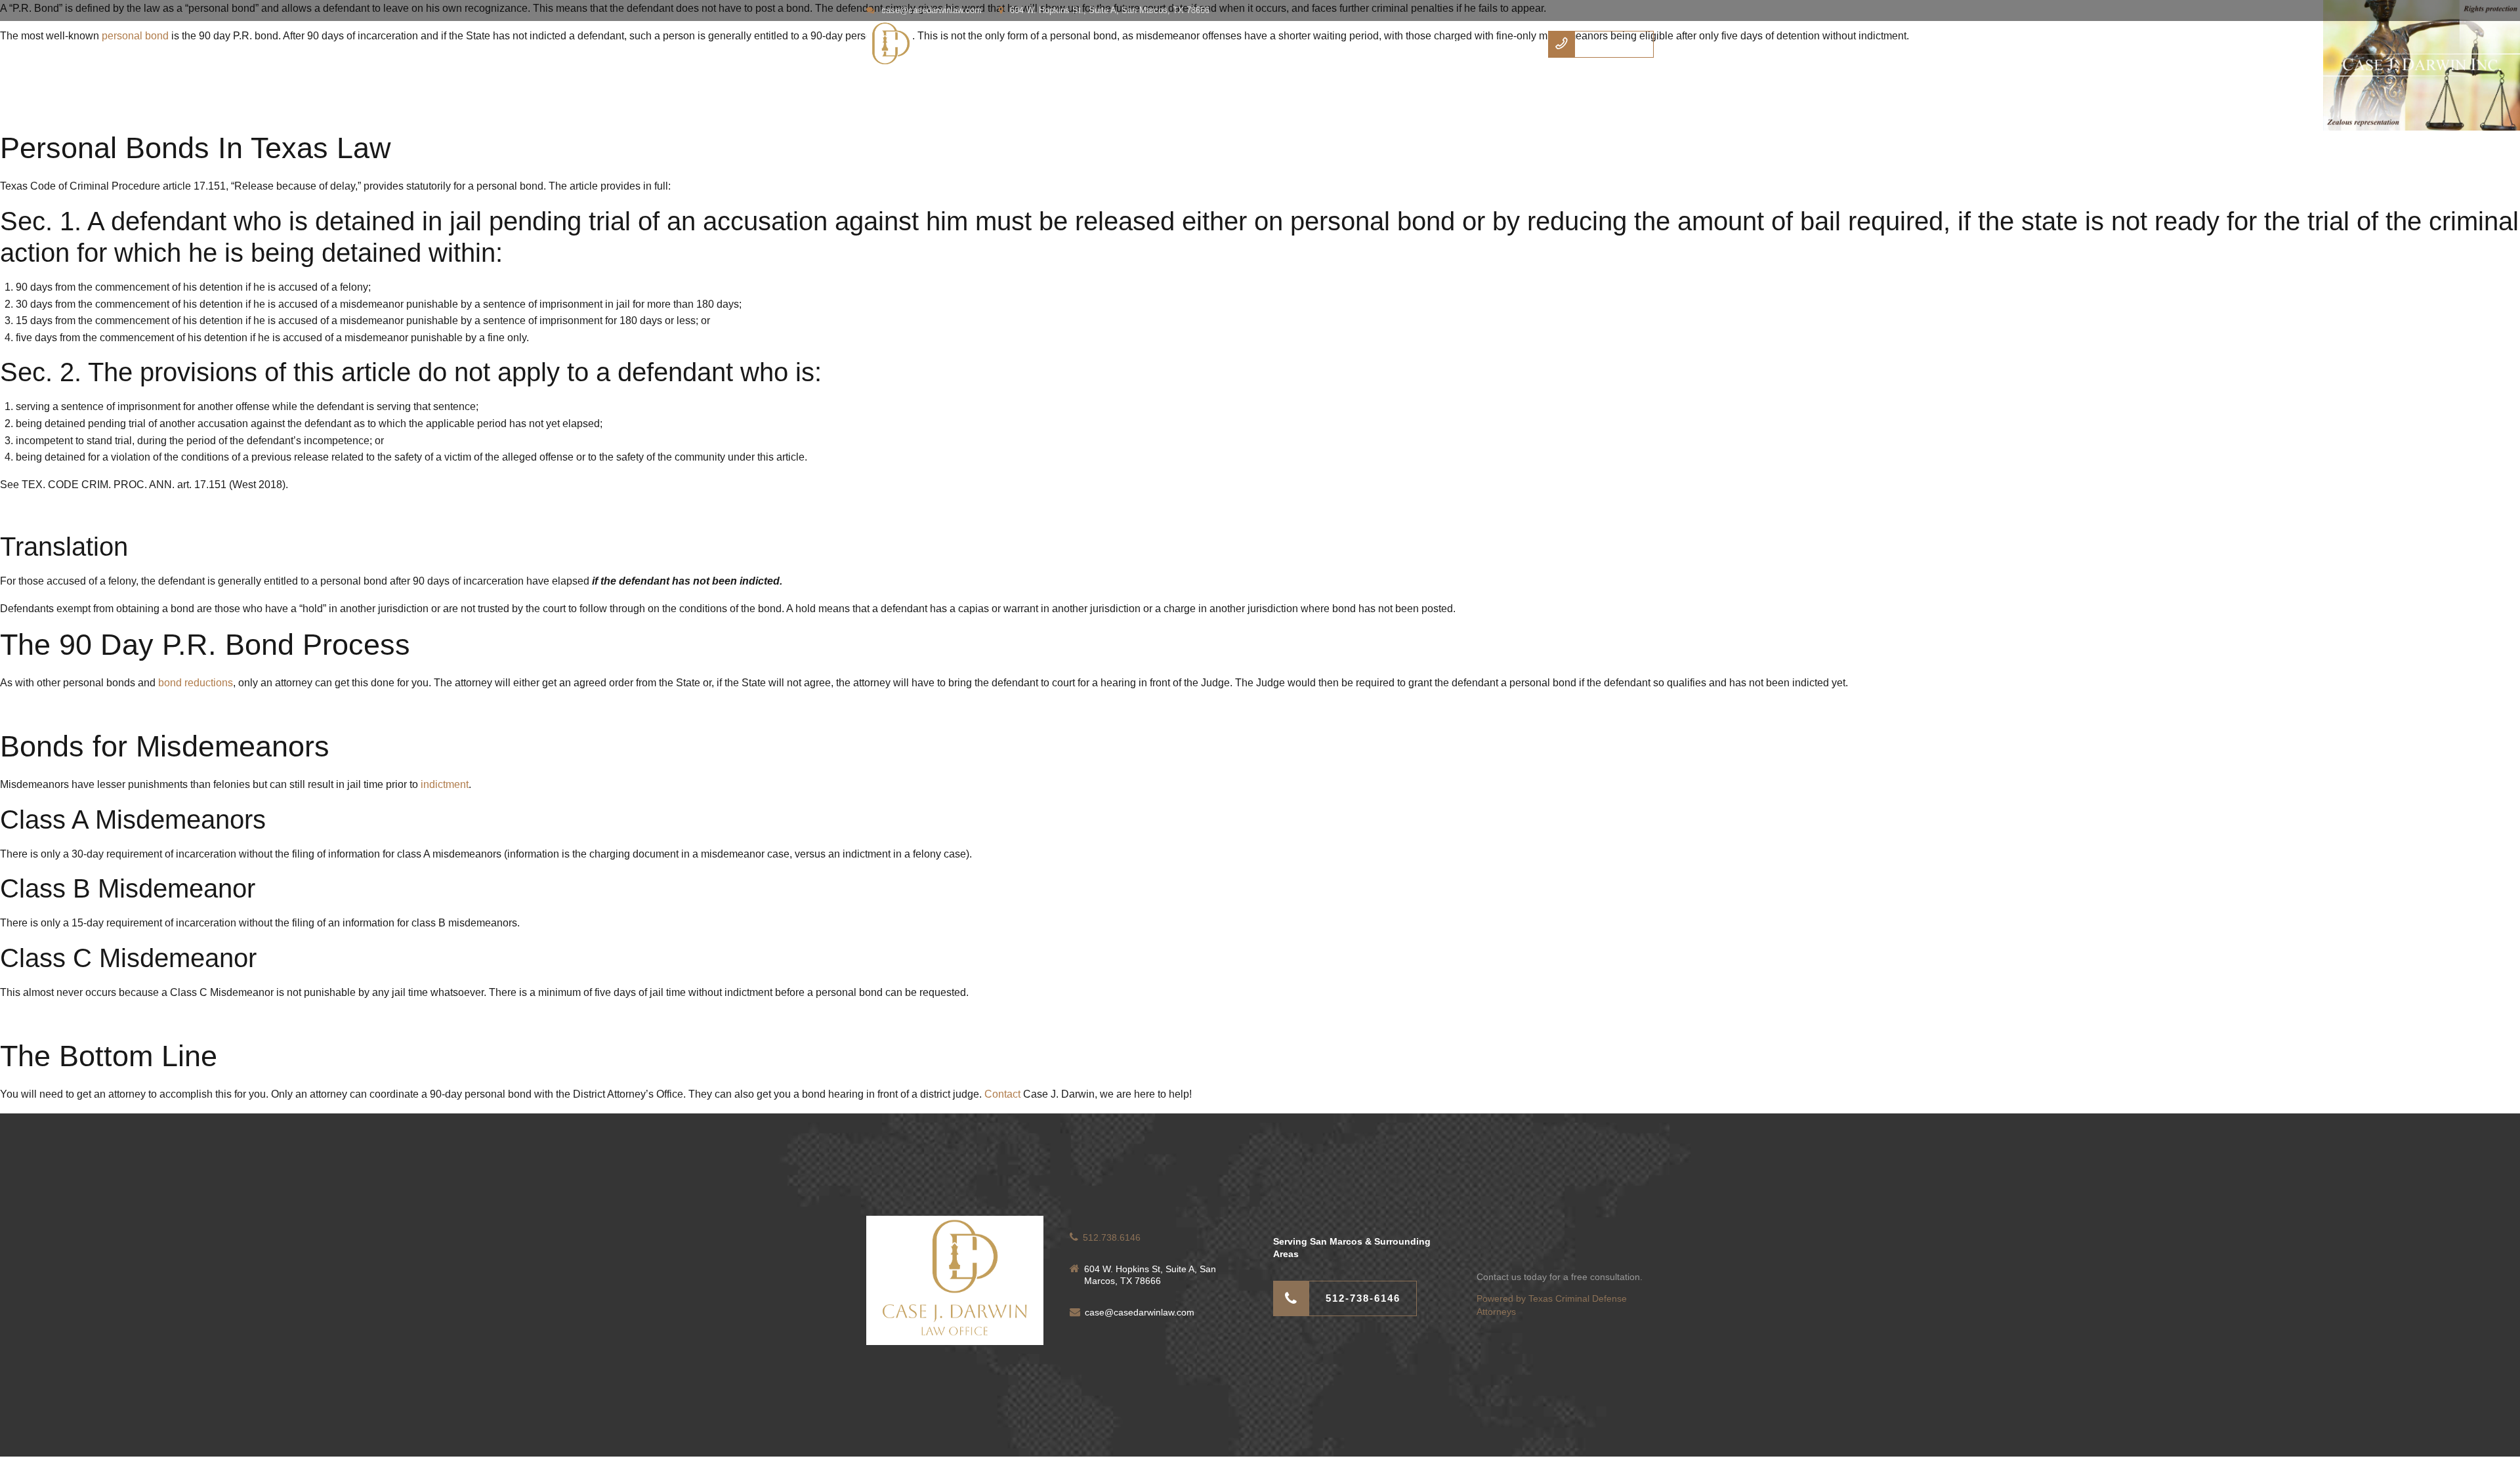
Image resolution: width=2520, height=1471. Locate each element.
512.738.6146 (1112, 1237)
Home (1288, 44)
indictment (445, 784)
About (1346, 44)
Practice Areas (1485, 44)
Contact (1407, 44)
